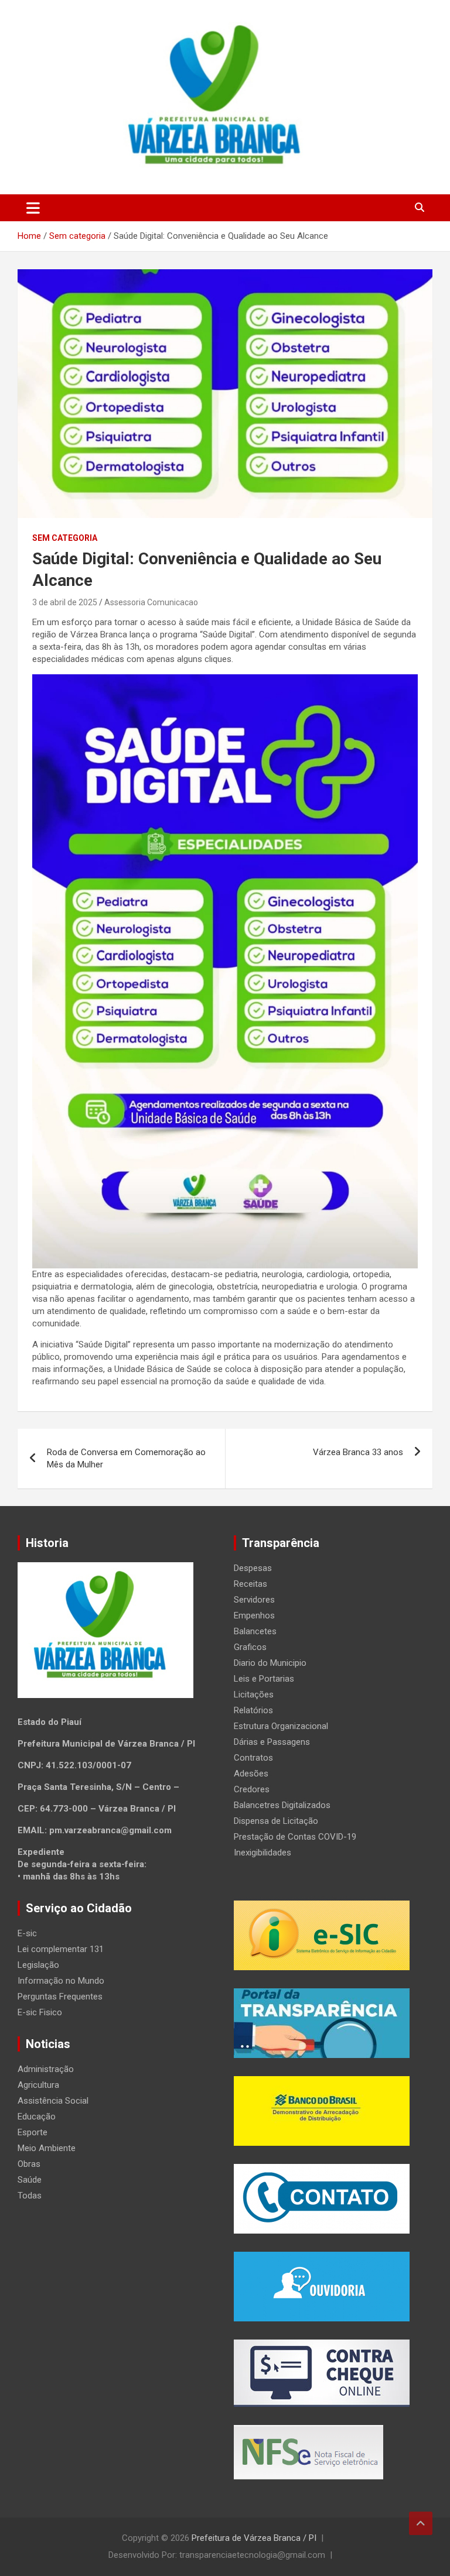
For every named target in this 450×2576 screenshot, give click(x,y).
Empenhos (254, 1615)
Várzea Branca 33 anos (358, 1452)
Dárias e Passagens (272, 1742)
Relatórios (253, 1710)
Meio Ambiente (47, 2148)
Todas (30, 2196)
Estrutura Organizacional (281, 1726)
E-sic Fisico (40, 2012)
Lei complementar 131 (61, 1949)
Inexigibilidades (262, 1853)
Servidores (254, 1600)
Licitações (254, 1695)
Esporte (33, 2132)
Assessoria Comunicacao (151, 602)
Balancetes (255, 1631)
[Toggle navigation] (33, 208)
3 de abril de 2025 (65, 602)
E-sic (27, 1933)
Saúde (30, 2180)
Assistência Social (53, 2101)
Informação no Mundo (61, 1981)
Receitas (250, 1584)
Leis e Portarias (264, 1679)
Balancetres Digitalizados (282, 1805)
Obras (29, 2164)
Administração (46, 2069)
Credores (252, 1789)
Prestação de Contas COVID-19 (295, 1837)
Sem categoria (65, 538)
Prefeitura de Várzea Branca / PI (254, 2538)
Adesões (251, 1774)
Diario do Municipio (270, 1663)
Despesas (253, 1568)
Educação (37, 2117)
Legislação (38, 1965)
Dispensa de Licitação (276, 1821)
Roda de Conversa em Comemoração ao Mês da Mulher (126, 1458)
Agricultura (38, 2085)
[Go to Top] (421, 2523)
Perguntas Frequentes (60, 1997)
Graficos (250, 1647)
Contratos (253, 1758)
